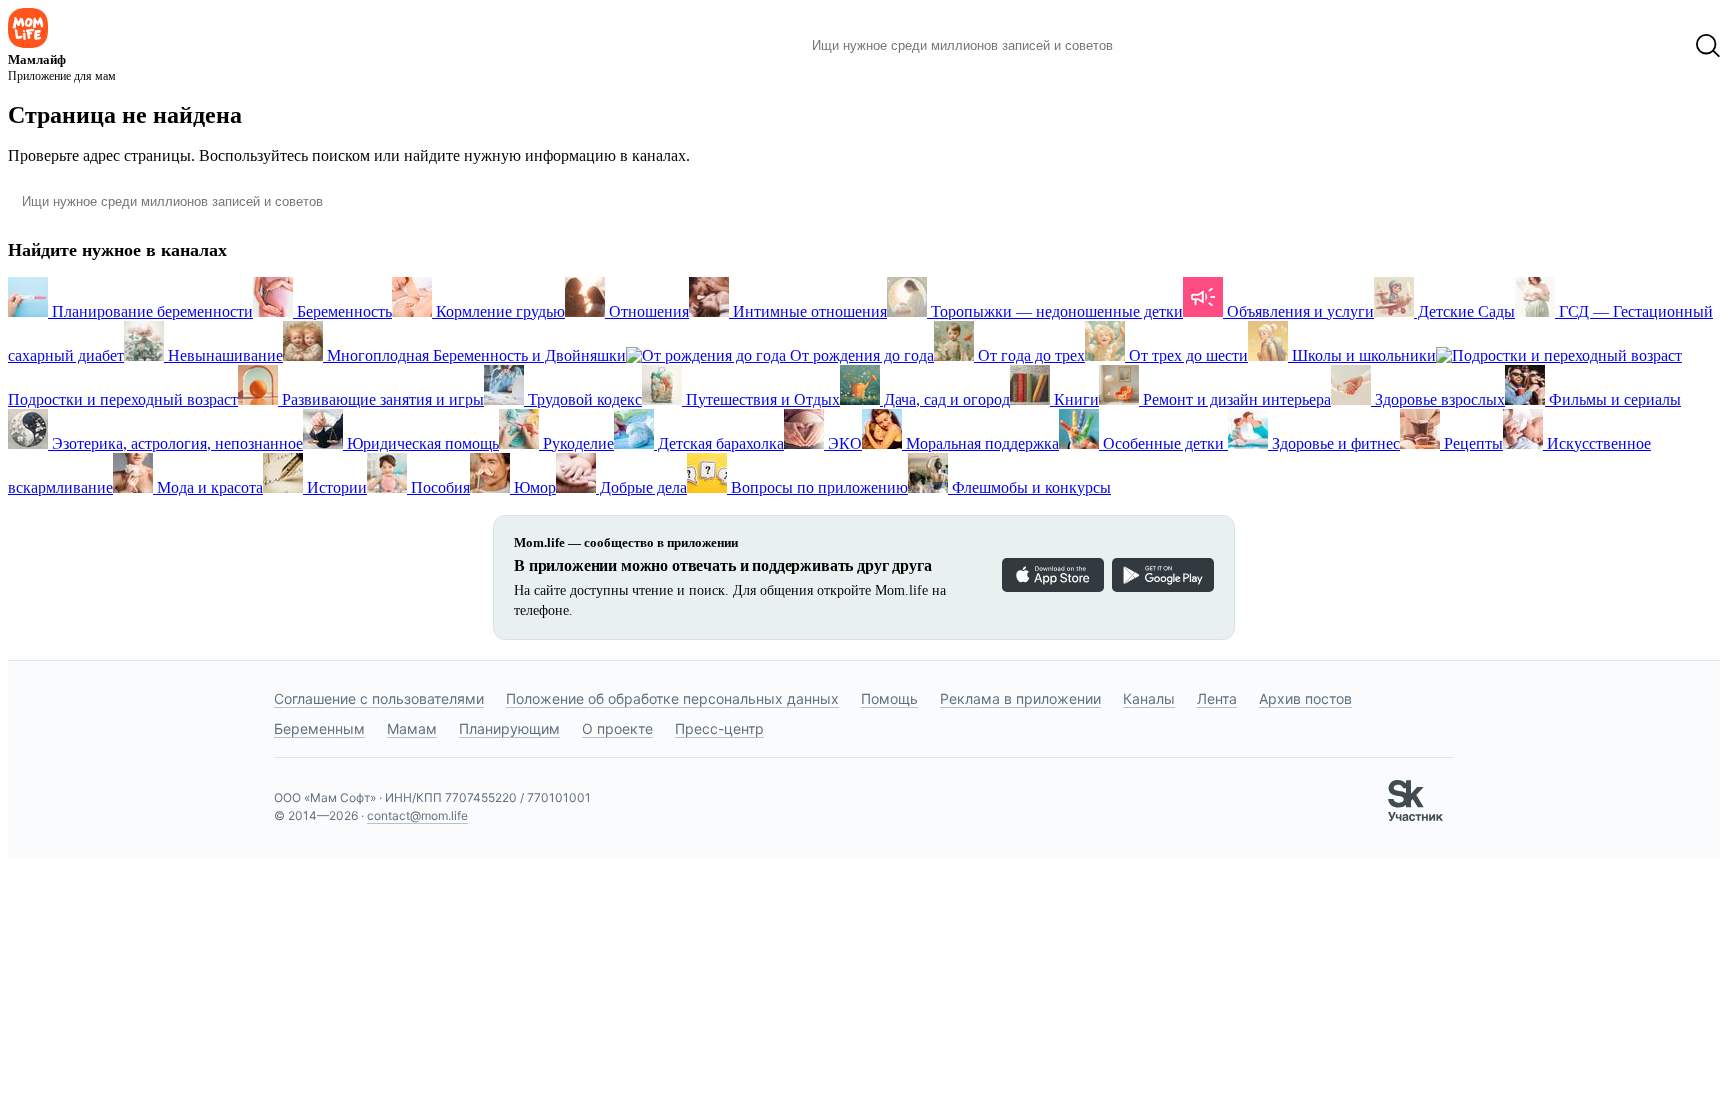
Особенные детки (1163, 443)
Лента (1217, 698)
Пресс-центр (719, 728)
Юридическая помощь (421, 443)
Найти (1158, 46)
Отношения (647, 311)
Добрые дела (641, 487)
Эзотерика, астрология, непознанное (175, 443)
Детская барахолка (719, 443)
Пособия (438, 487)
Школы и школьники (1362, 355)
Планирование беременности (150, 311)
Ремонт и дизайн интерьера (1235, 399)
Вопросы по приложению (817, 487)
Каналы (1149, 698)
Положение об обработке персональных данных (672, 698)
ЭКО (843, 443)
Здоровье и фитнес (1334, 443)
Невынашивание (223, 355)
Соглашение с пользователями (379, 698)
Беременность (342, 311)
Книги (1074, 399)
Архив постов (1305, 698)
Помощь (889, 698)
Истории (335, 487)
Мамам (412, 728)
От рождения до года (860, 355)
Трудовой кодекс (583, 399)
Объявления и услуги (1298, 311)
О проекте (617, 728)
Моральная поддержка (980, 443)
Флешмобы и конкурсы (1029, 487)
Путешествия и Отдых (761, 399)
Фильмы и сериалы (1613, 399)
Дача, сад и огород (945, 399)
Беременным (319, 728)
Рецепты (1471, 443)
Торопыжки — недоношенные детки (1055, 311)
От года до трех (1029, 355)
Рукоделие (576, 443)
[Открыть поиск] (1708, 46)
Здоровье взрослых (1438, 399)
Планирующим (509, 728)
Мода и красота (208, 487)
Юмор (533, 487)
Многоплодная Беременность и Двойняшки (474, 355)
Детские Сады (1464, 311)
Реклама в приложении (1020, 698)
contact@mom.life (417, 815)
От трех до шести (1186, 355)
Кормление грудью (498, 311)
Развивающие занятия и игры (381, 399)
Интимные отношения (808, 311)
